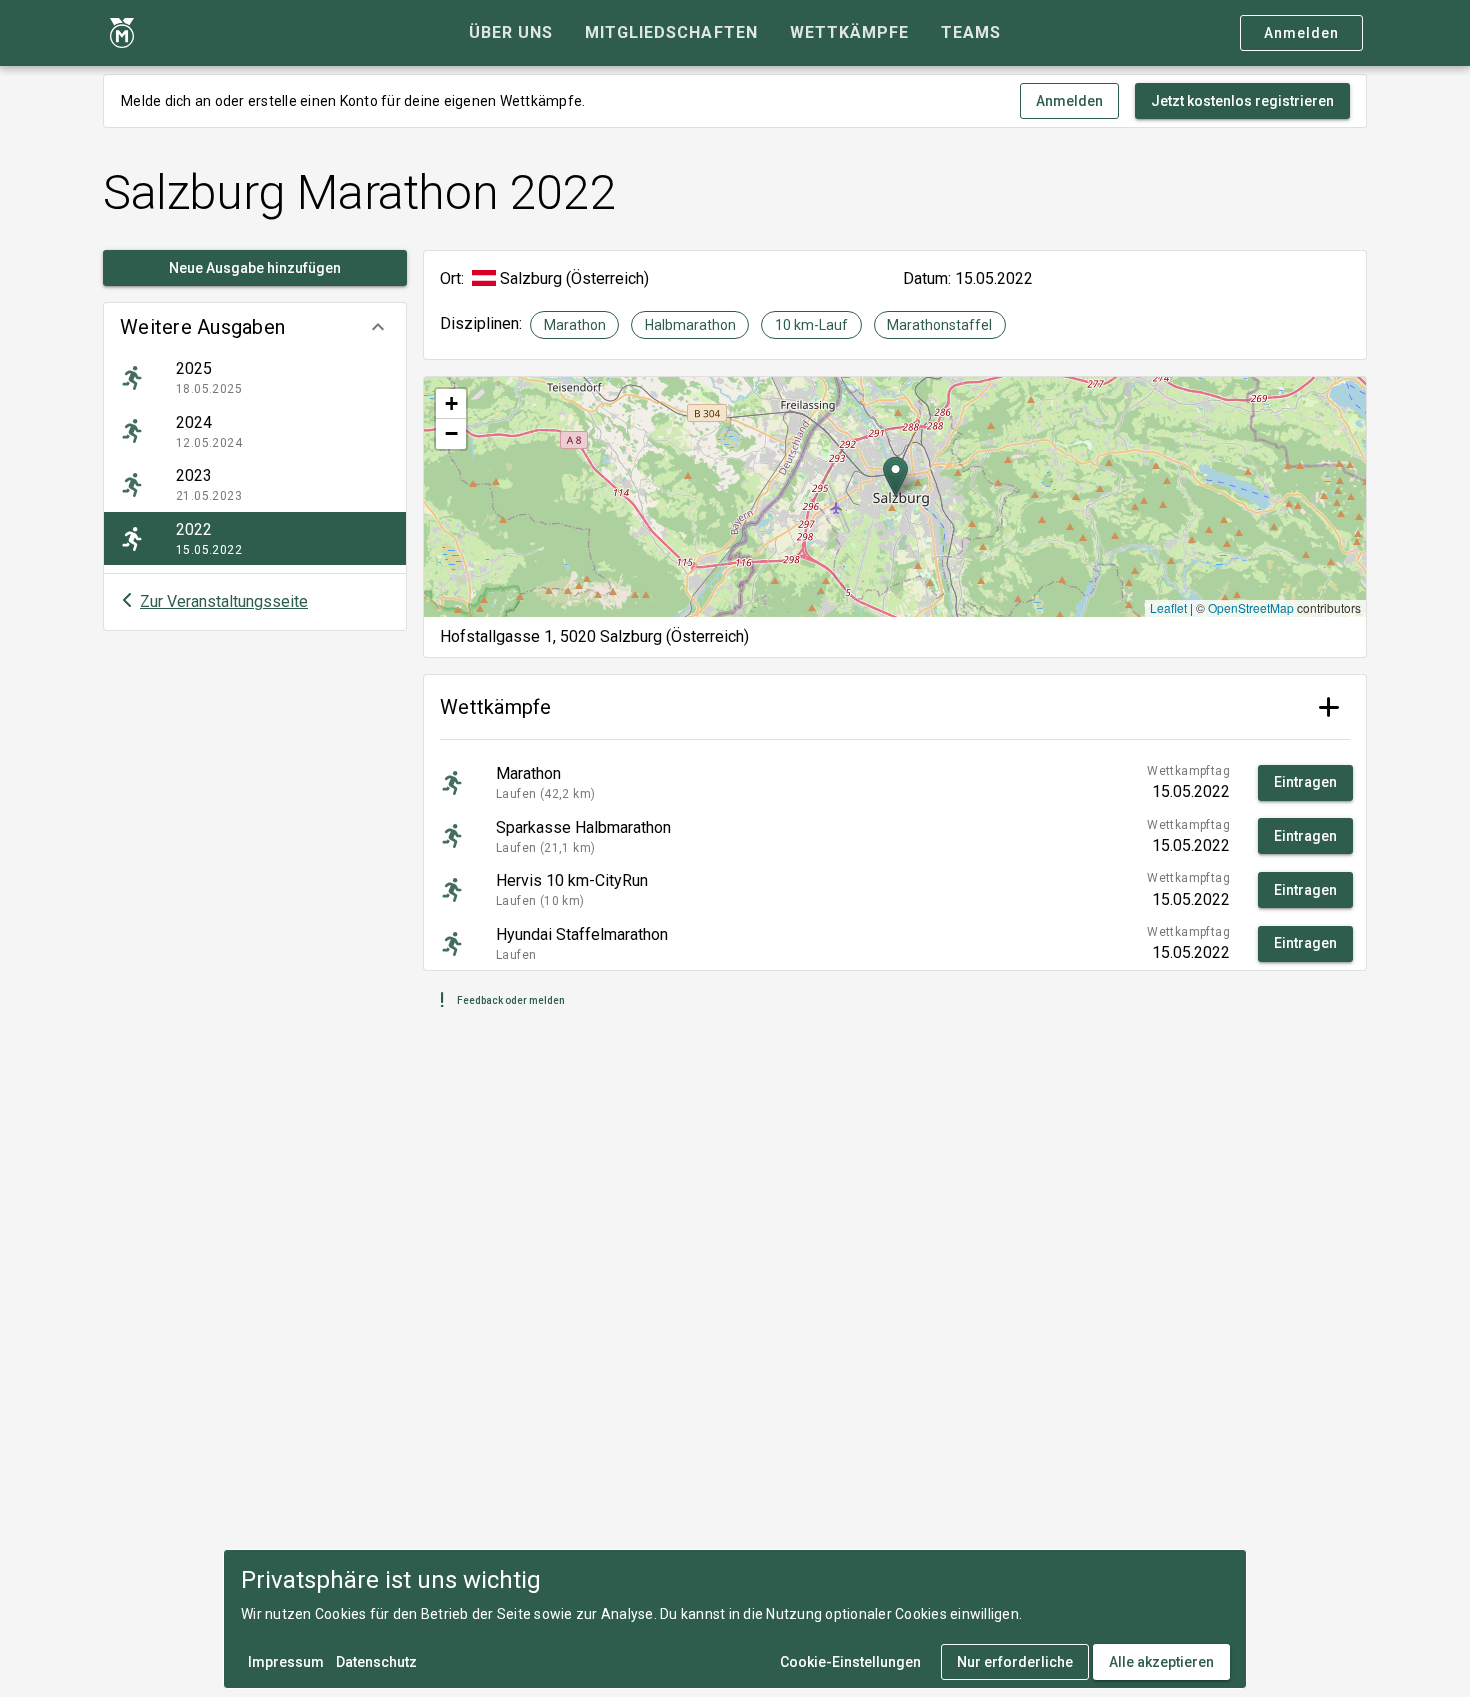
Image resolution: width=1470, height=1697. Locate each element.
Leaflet (1168, 607)
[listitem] (255, 378)
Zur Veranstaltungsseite (224, 601)
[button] (255, 327)
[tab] (511, 33)
